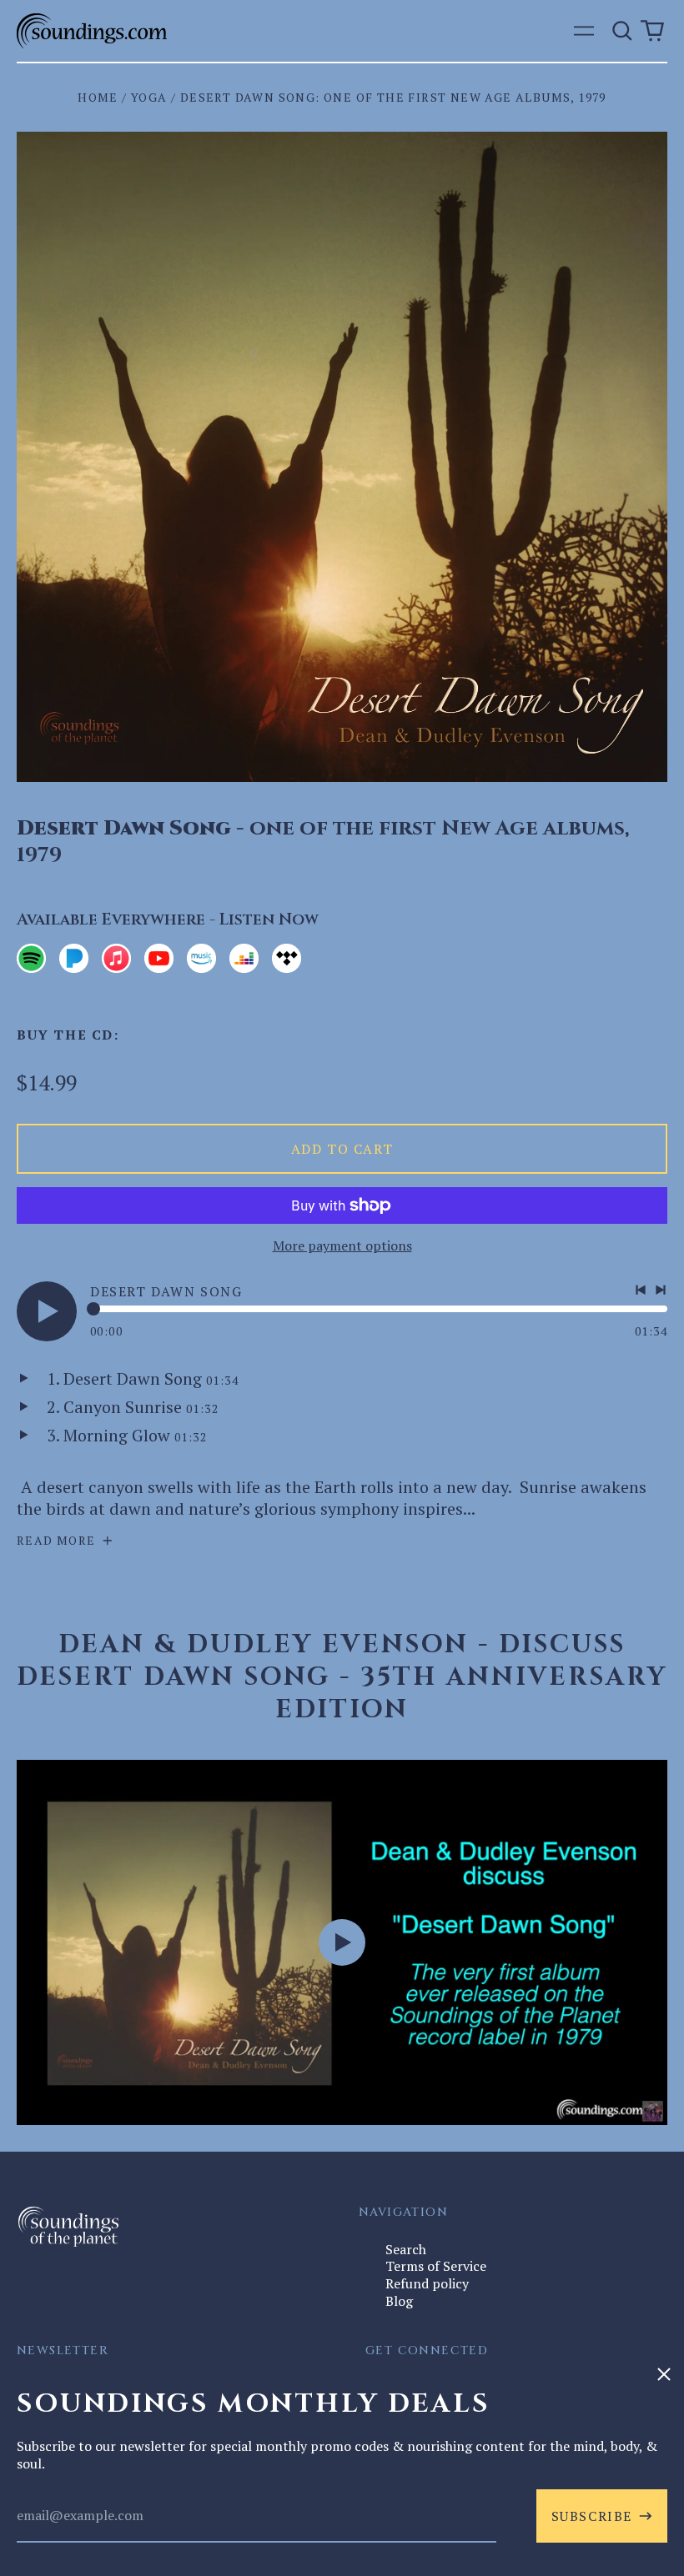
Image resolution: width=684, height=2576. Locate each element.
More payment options (342, 1246)
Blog (399, 2301)
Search (406, 2249)
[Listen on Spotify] (31, 958)
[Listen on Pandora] (74, 958)
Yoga (149, 97)
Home (98, 97)
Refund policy (427, 2283)
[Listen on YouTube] (159, 958)
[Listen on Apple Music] (116, 958)
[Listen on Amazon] (201, 958)
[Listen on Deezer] (244, 958)
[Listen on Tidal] (287, 958)
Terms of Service (436, 2266)
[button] (622, 31)
